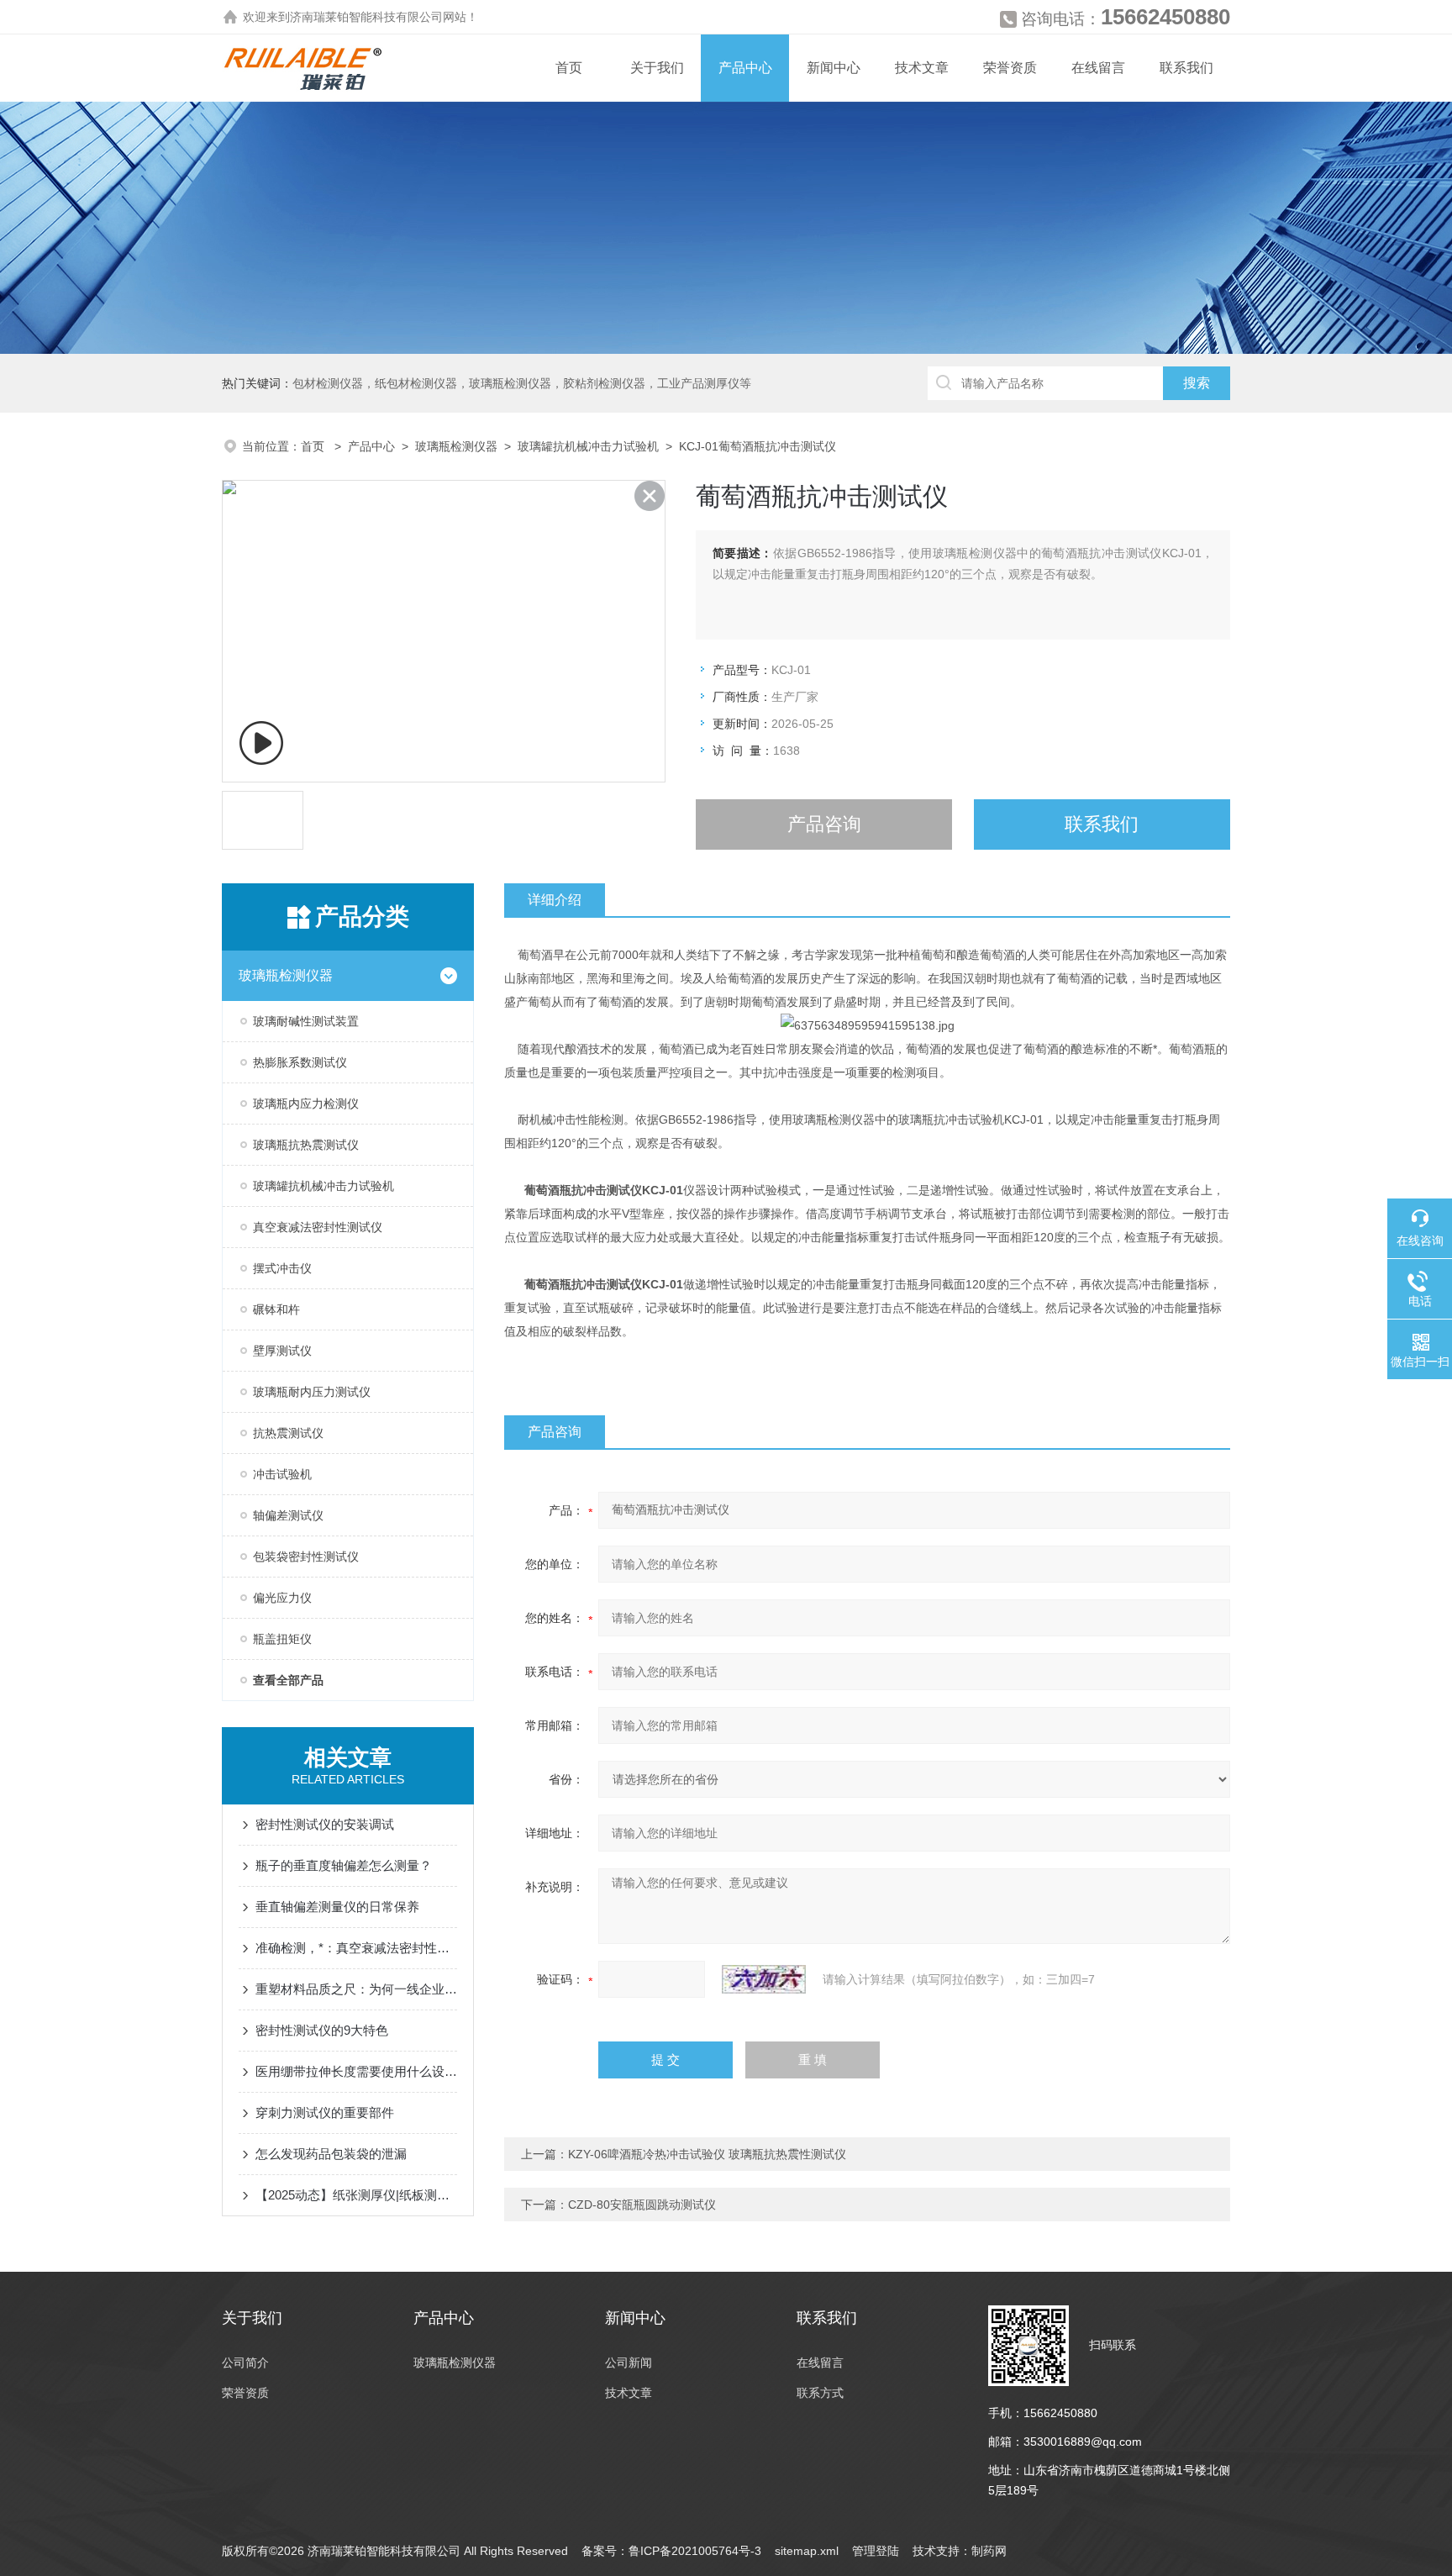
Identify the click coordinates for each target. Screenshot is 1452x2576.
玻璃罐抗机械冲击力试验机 (588, 446)
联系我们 (1186, 68)
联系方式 (820, 2393)
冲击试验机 (282, 1474)
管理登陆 (876, 2551)
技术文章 (922, 68)
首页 (569, 68)
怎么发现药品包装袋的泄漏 (331, 2154)
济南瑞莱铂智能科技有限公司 (366, 17)
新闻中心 (834, 68)
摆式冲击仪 (282, 1268)
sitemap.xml (807, 2551)
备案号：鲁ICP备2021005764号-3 (671, 2551)
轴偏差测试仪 (288, 1515)
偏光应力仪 (282, 1598)
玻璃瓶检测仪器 (456, 446)
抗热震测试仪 (288, 1433)
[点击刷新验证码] (764, 1979)
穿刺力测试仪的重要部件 (325, 2112)
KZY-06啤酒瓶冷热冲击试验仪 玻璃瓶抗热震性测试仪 (707, 2154)
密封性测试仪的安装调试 (325, 1824)
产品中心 (745, 68)
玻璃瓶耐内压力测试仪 (312, 1392)
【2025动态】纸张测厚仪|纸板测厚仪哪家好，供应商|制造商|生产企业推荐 (356, 2195)
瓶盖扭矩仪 (282, 1639)
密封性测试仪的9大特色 (322, 2030)
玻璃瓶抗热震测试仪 (306, 1145)
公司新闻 (629, 2363)
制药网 (989, 2551)
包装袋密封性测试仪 (306, 1557)
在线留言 (1098, 68)
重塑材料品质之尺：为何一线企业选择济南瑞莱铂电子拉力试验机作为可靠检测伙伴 (356, 1989)
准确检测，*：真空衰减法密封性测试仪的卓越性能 (356, 1948)
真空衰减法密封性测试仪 (318, 1227)
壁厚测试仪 (282, 1351)
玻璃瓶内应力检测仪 (306, 1104)
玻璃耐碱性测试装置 (306, 1021)
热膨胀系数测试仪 (300, 1062)
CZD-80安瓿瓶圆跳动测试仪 (642, 2205)
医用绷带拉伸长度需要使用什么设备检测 (356, 2071)
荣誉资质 (1010, 68)
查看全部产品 (288, 1680)
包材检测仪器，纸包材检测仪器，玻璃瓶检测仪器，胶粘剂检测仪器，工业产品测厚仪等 (522, 383)
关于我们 (657, 68)
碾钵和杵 (276, 1309)
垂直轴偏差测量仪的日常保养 (337, 1907)
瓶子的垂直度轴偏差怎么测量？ (344, 1865)
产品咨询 (824, 824)
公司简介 (245, 2363)
